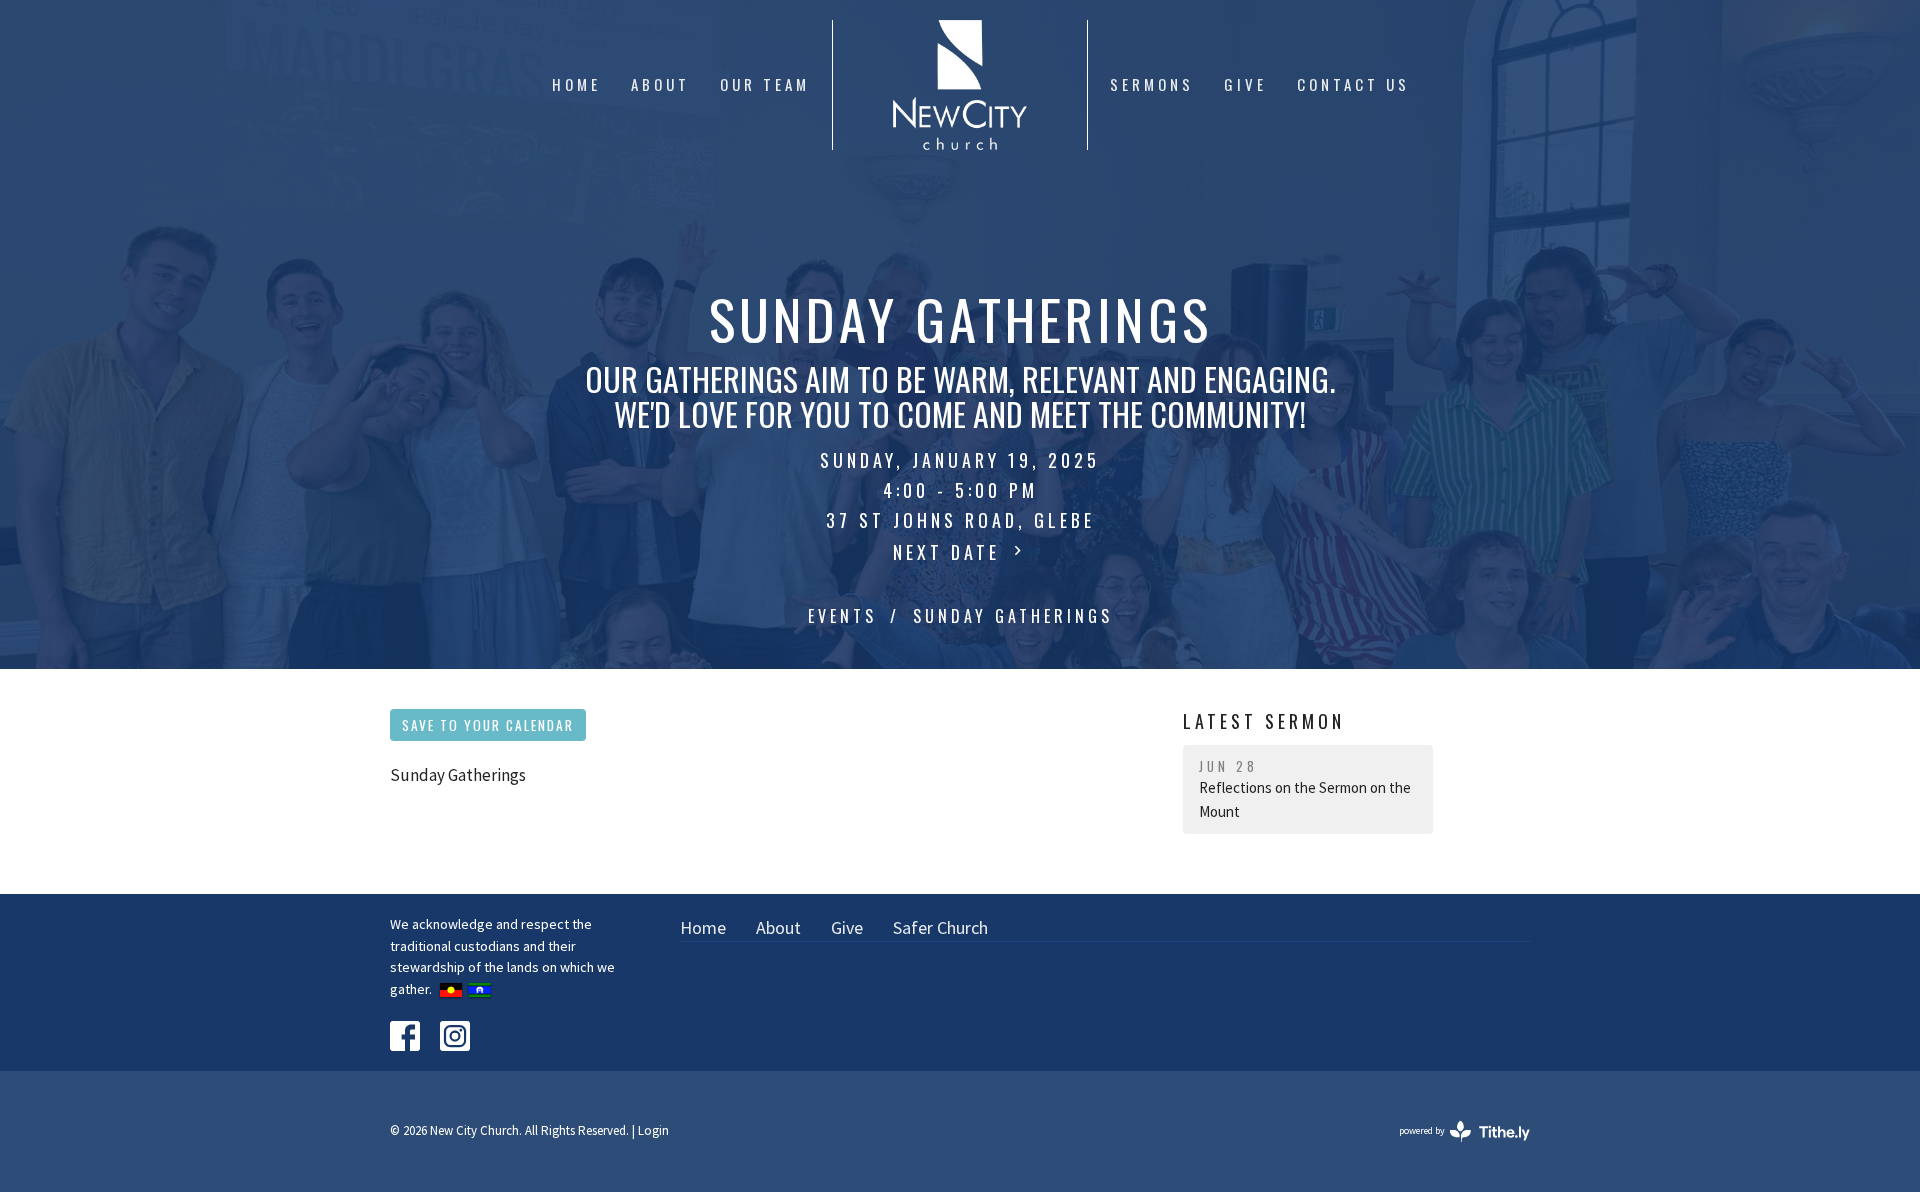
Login (653, 1130)
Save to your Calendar (488, 725)
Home (576, 84)
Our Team (765, 84)
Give (1245, 84)
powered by (1452, 1147)
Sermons (1152, 84)
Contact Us (1353, 84)
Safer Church (940, 927)
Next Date (950, 552)
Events (842, 616)
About (660, 84)
